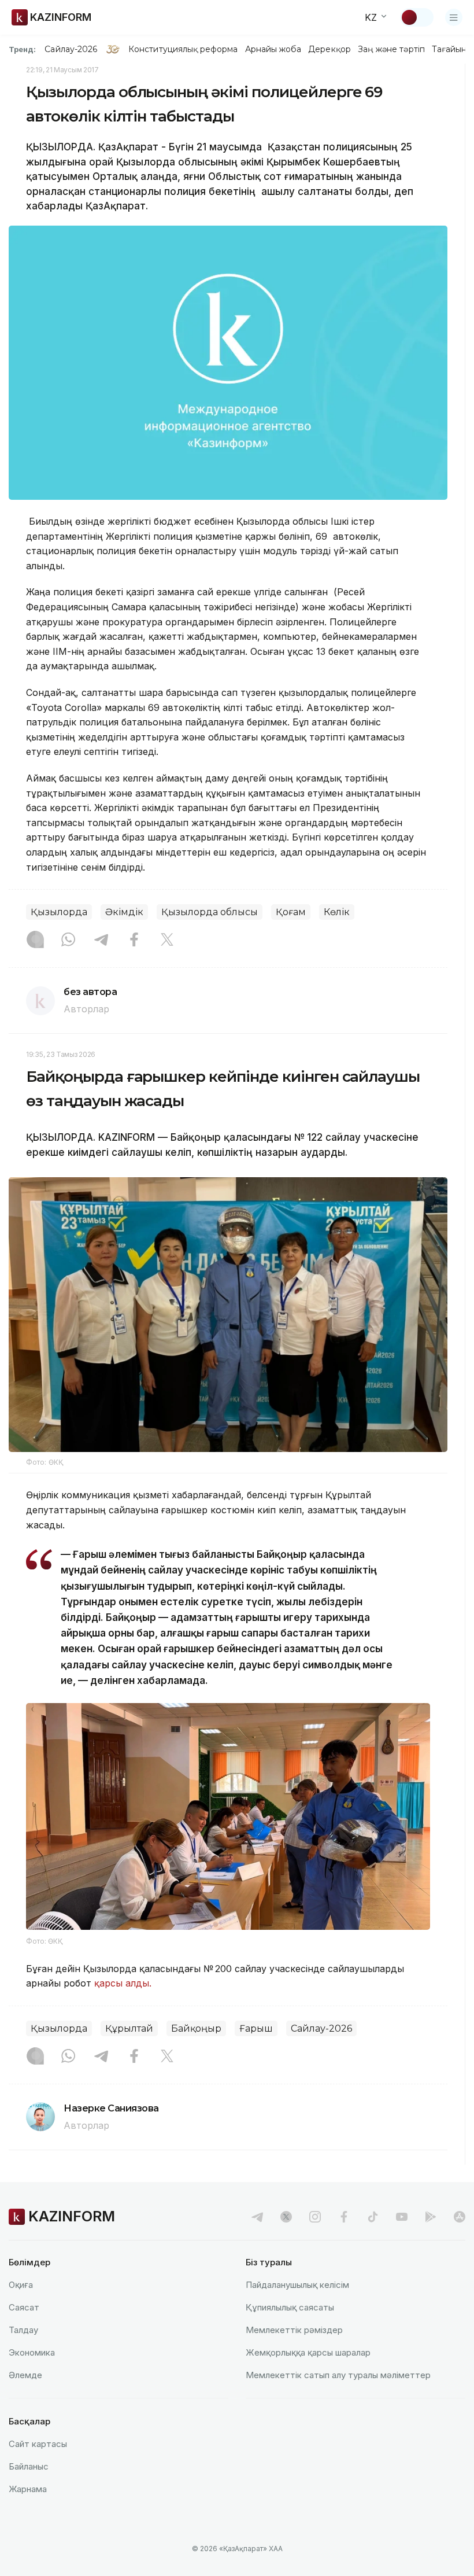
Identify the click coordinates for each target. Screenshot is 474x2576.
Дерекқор (329, 49)
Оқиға (21, 2285)
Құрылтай (129, 2028)
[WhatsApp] (68, 941)
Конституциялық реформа (183, 49)
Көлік (337, 912)
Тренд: (22, 49)
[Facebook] (134, 941)
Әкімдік (124, 912)
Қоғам (291, 912)
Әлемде (25, 2375)
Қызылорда (59, 912)
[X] (167, 941)
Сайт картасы (38, 2444)
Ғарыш (256, 2028)
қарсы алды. (123, 1983)
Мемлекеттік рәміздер (294, 2330)
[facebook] (344, 2217)
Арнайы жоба (273, 49)
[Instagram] (35, 941)
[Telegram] (101, 941)
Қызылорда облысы (210, 912)
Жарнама (28, 2489)
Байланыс (29, 2466)
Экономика (32, 2352)
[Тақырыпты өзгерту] (417, 17)
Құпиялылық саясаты (290, 2307)
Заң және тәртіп (391, 49)
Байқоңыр (196, 2028)
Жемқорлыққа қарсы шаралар (308, 2352)
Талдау (23, 2330)
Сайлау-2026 (71, 49)
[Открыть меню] (454, 17)
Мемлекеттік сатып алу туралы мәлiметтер (338, 2375)
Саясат (24, 2307)
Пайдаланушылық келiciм (297, 2285)
